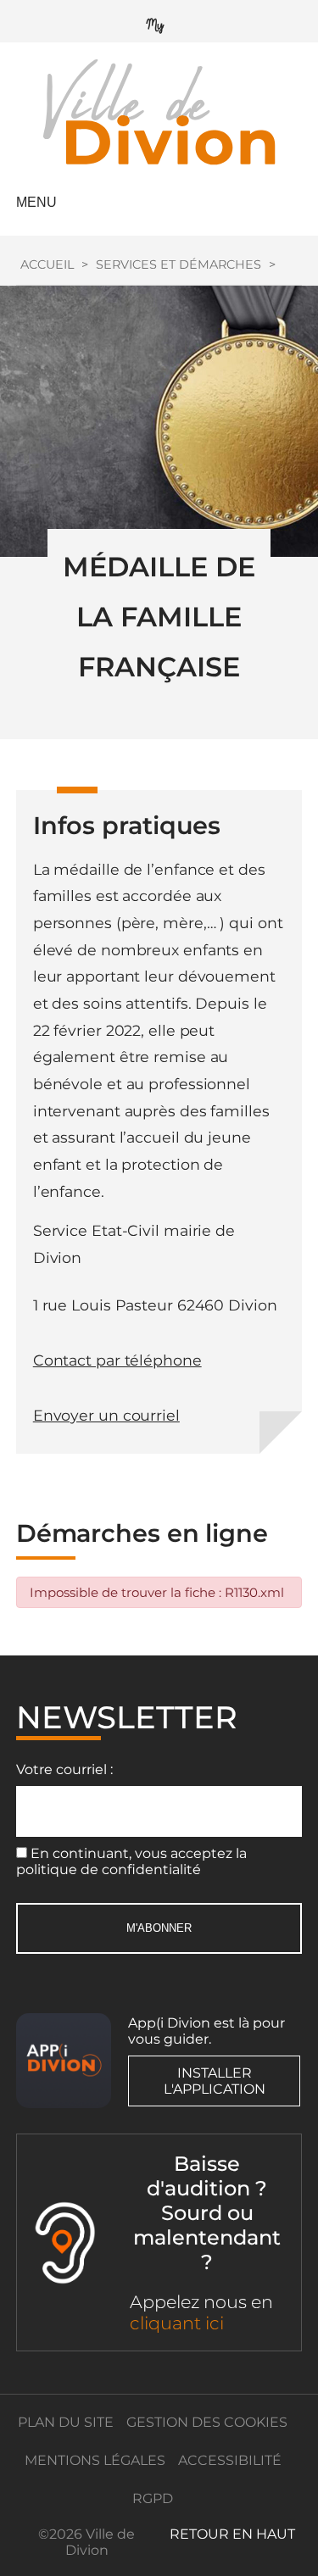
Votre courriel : (64, 1769)
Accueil (47, 264)
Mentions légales (95, 2460)
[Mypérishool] (159, 22)
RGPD (153, 2498)
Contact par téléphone (117, 1360)
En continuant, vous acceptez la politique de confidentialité (131, 1861)
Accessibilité (230, 2460)
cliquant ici (177, 2323)
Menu (36, 202)
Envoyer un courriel (106, 1415)
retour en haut (232, 2534)
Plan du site (66, 2422)
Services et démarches (179, 264)
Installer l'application (215, 2081)
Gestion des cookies (207, 2422)
